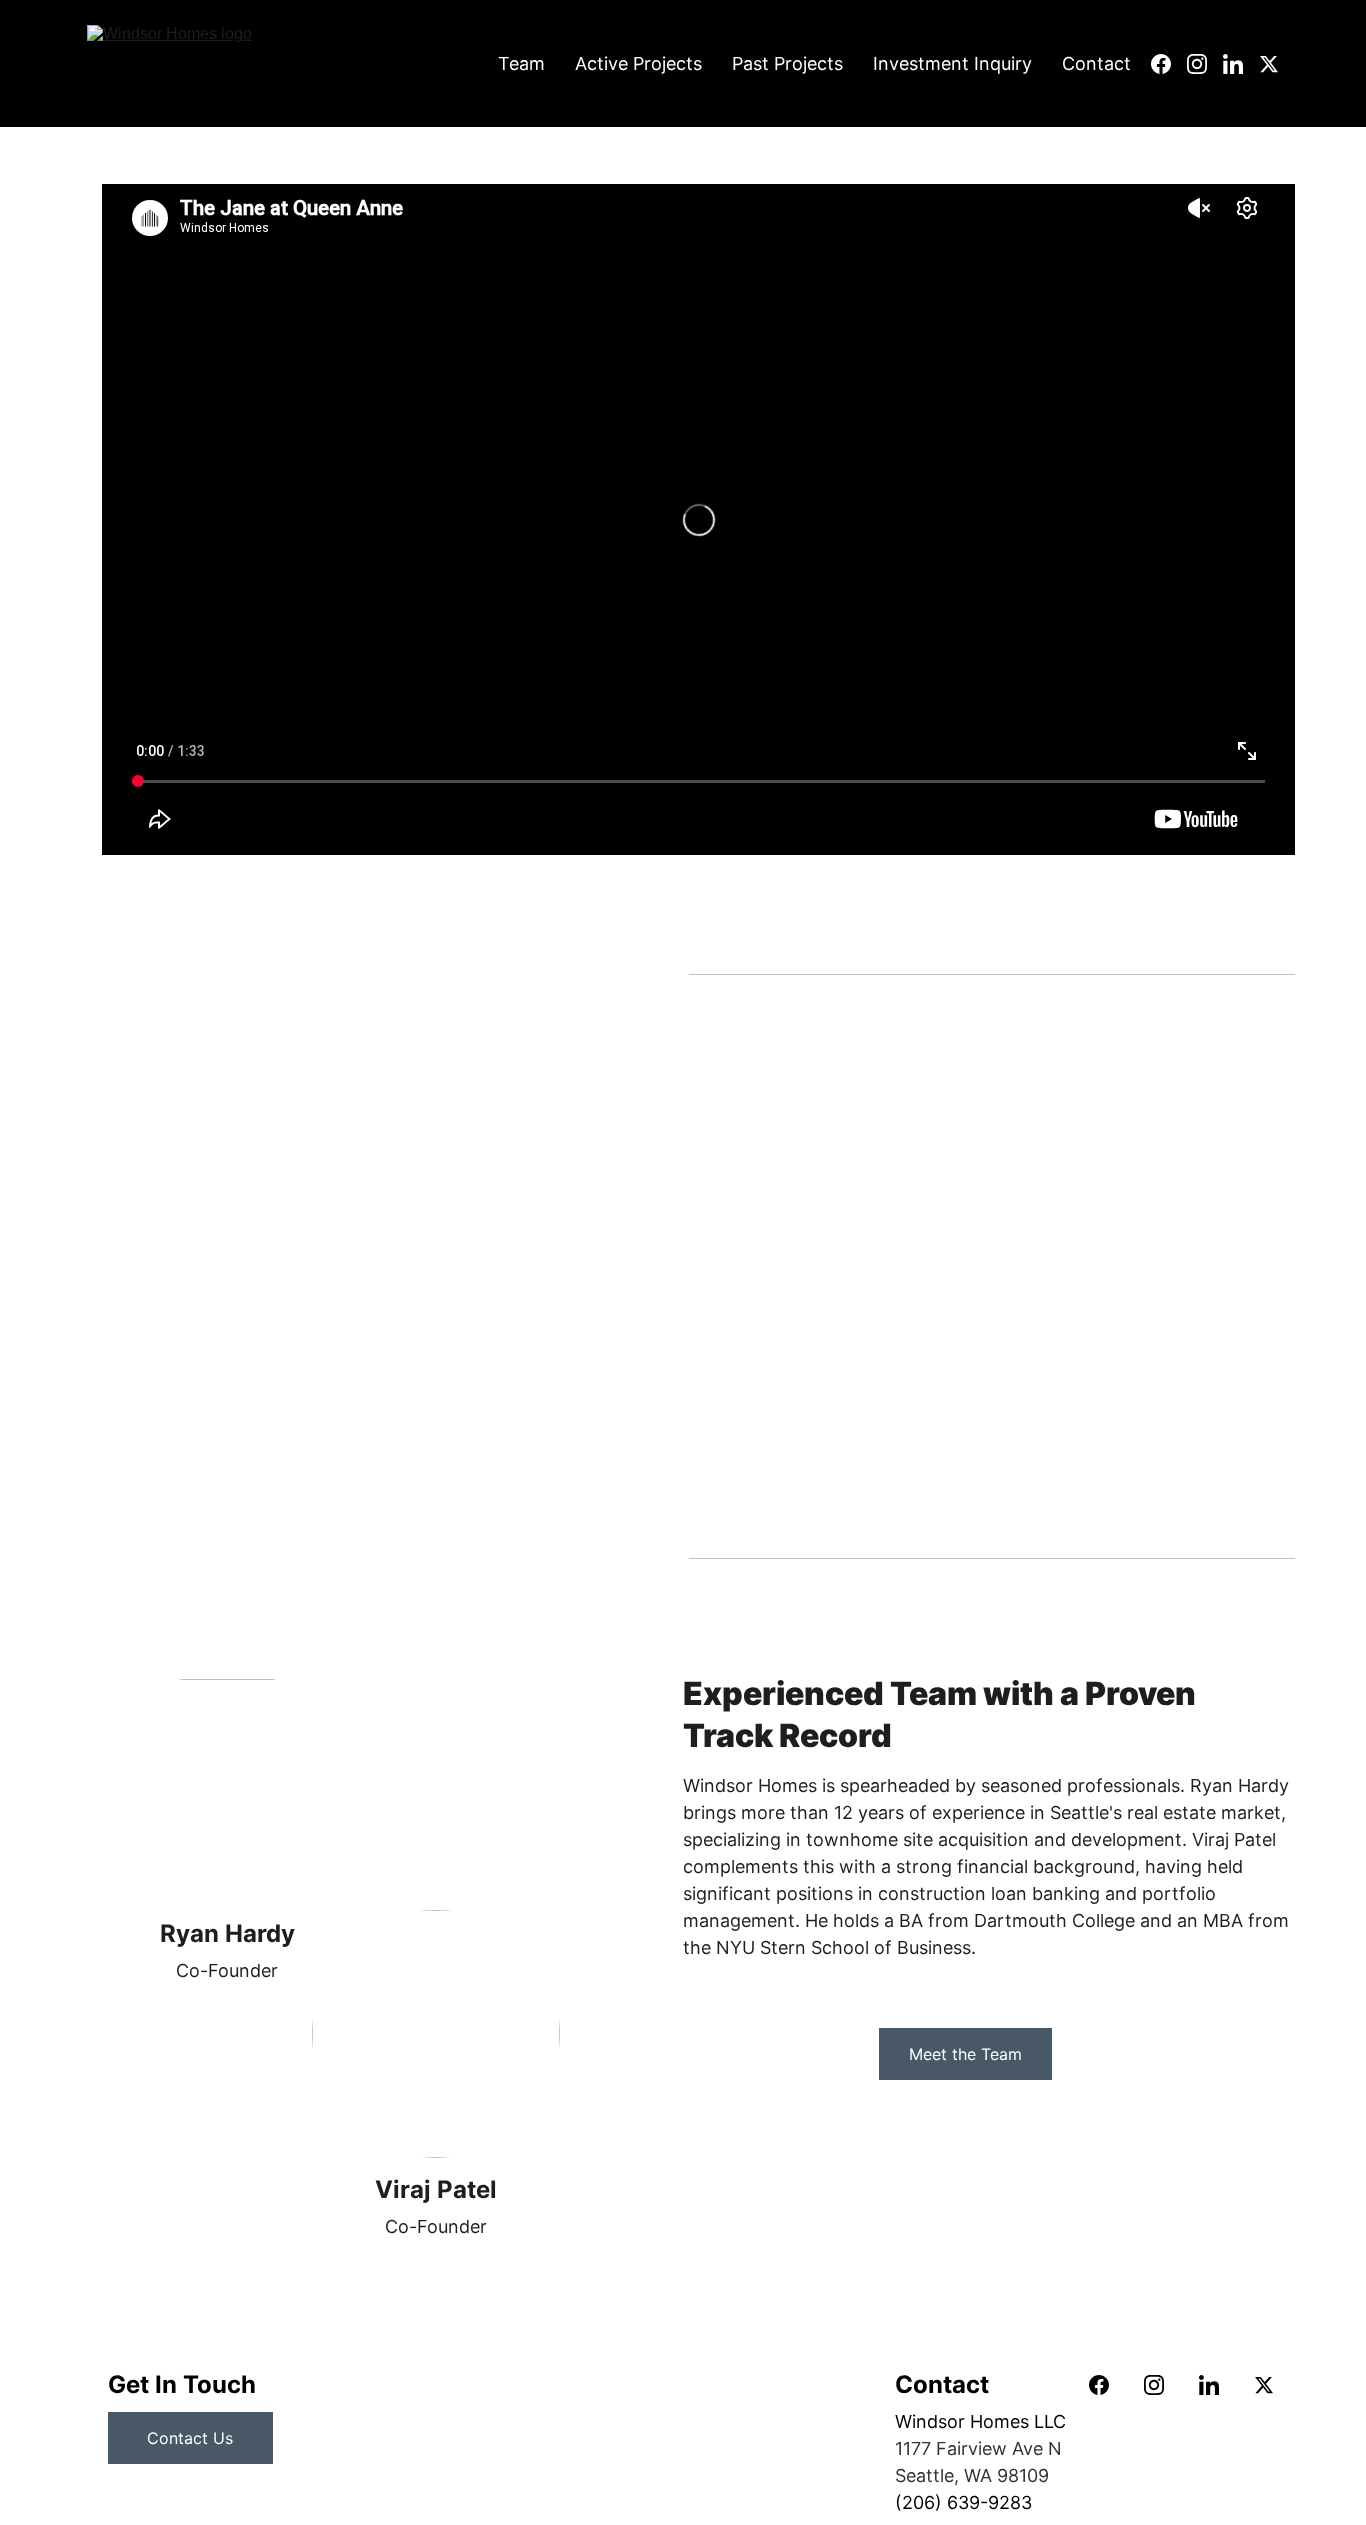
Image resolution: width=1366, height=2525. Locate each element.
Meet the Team (965, 2054)
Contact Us (190, 2438)
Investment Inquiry (952, 63)
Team (521, 63)
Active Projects (638, 63)
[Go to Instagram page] (1205, 64)
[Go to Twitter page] (1269, 64)
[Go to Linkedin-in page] (1241, 64)
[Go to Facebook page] (1169, 64)
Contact (1096, 63)
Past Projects (787, 63)
